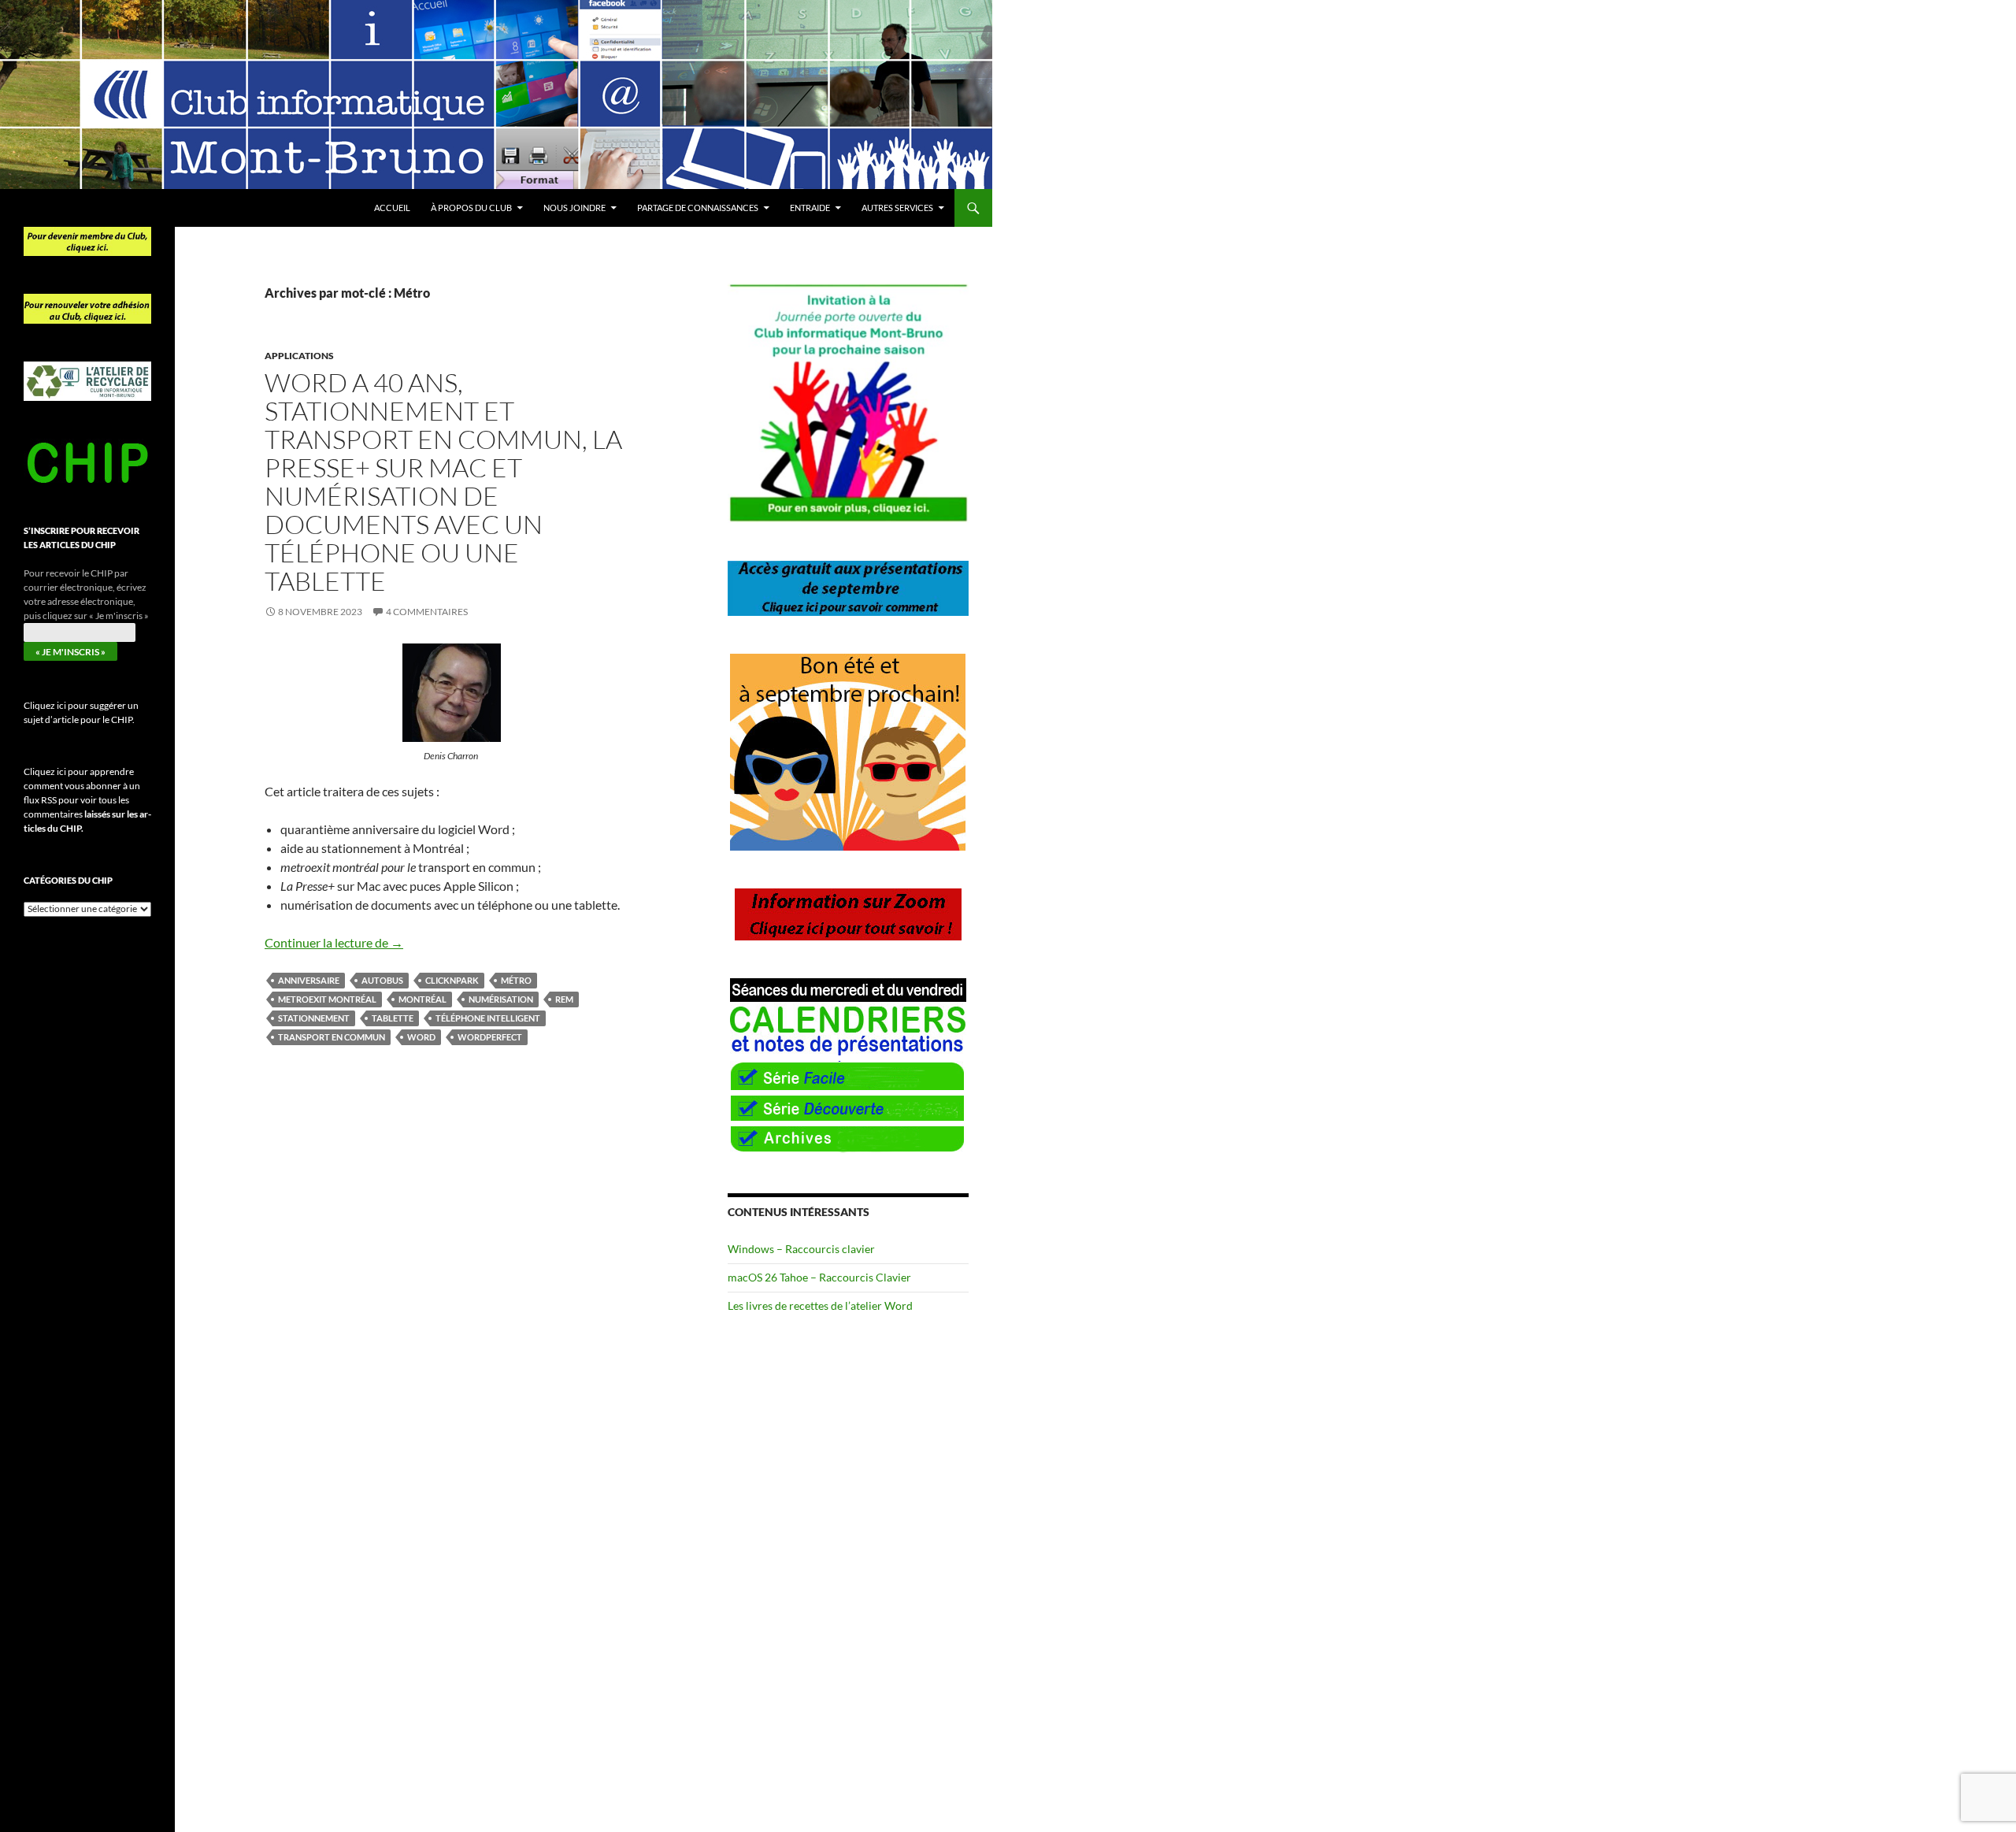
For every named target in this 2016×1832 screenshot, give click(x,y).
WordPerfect (490, 1037)
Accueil (392, 208)
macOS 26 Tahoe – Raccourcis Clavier (819, 1277)
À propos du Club (471, 208)
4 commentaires (427, 612)
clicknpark (452, 980)
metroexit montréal (327, 999)
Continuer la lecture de (334, 942)
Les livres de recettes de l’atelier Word (820, 1305)
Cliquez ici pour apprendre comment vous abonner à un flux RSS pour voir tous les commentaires (87, 800)
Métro (516, 980)
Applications (299, 356)
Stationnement (314, 1018)
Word (421, 1037)
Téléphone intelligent (488, 1018)
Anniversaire (309, 980)
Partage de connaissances (698, 208)
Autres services (897, 208)
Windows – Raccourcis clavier (801, 1249)
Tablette (393, 1018)
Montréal (422, 999)
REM (564, 999)
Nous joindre (574, 208)
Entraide (810, 208)
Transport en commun (332, 1037)
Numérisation (501, 999)
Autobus (382, 980)
